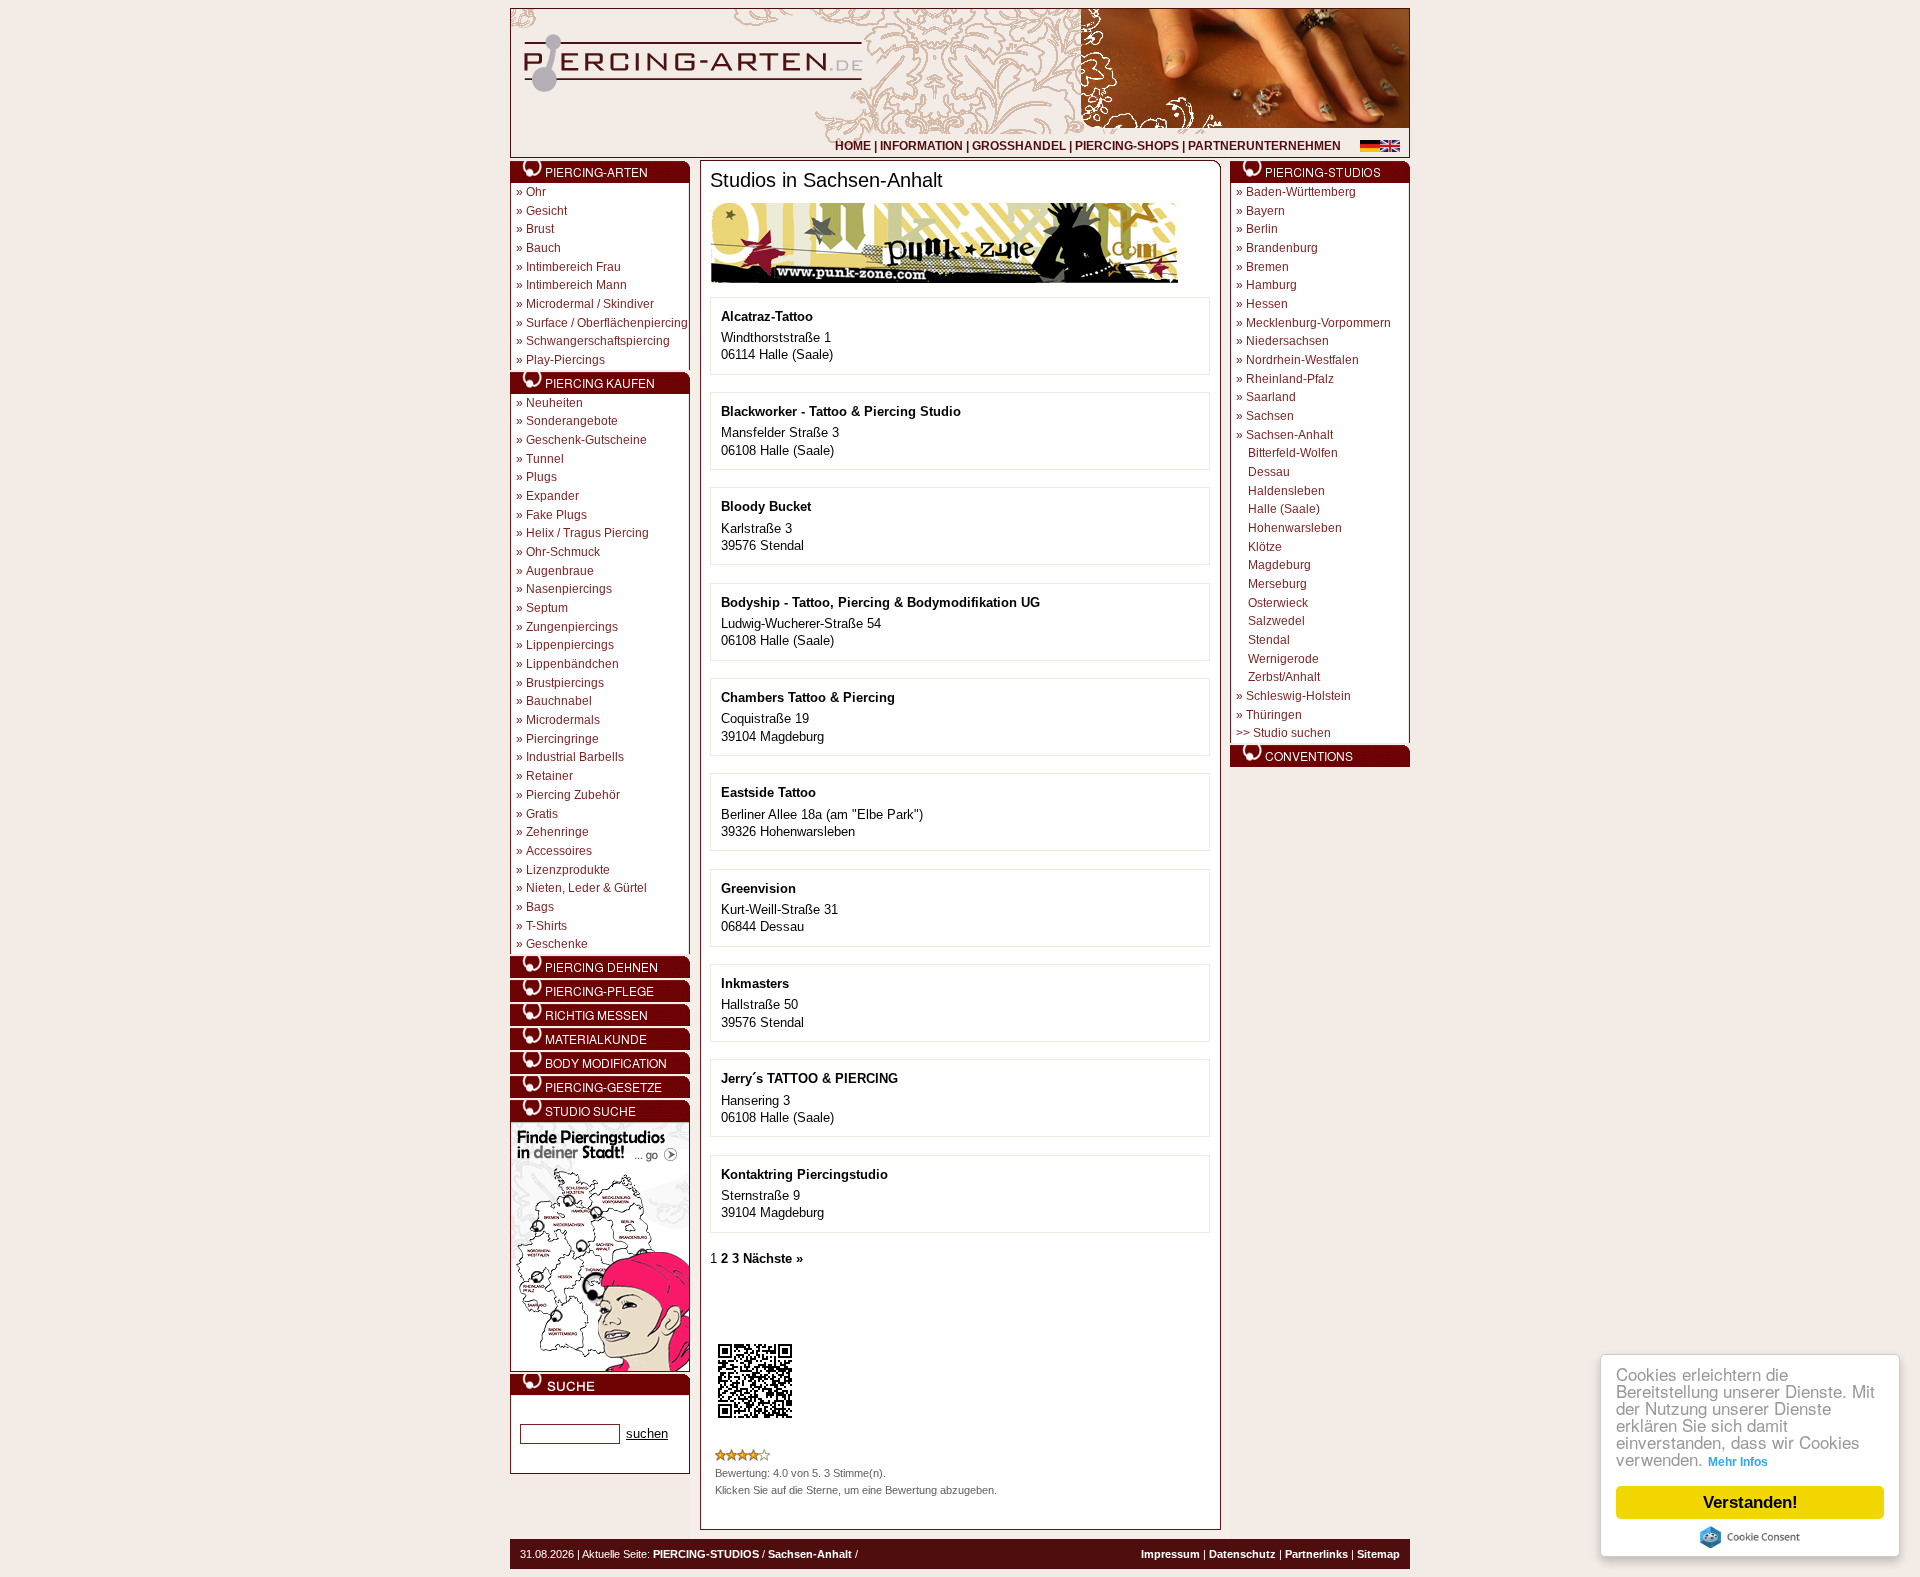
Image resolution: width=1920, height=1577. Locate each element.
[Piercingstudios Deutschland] (600, 1368)
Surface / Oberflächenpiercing (607, 323)
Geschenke (557, 944)
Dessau (1269, 472)
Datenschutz (1242, 1554)
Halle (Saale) (1284, 509)
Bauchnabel (559, 701)
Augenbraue (560, 571)
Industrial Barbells (575, 757)
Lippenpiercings (570, 645)
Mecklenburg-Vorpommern (1318, 323)
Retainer (549, 776)
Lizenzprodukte (568, 870)
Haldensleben (1286, 491)
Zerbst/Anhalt (1284, 677)
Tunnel (545, 459)
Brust (540, 229)
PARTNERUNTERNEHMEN (1264, 146)
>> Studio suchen (1283, 733)
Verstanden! (1750, 1502)
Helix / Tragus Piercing (587, 533)
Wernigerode (1283, 659)
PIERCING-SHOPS (1127, 146)
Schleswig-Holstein (1298, 696)
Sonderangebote (572, 421)
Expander (552, 496)
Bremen (1267, 267)
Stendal (1269, 640)
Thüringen (1274, 715)
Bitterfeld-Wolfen (1293, 453)
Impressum (1170, 1554)
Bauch (543, 248)
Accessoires (559, 851)
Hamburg (1271, 285)
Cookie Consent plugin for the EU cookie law (1750, 1537)
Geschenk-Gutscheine (586, 440)
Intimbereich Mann (576, 285)
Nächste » (773, 1258)
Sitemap (1378, 1554)
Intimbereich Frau (573, 267)
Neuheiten (554, 403)
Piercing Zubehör (573, 795)
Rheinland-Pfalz (1290, 379)
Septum (547, 608)
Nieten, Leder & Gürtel (586, 888)
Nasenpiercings (569, 589)
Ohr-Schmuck (563, 552)
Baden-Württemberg (1301, 192)
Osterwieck (1278, 603)
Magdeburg (1279, 565)
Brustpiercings (565, 683)
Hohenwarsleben (1295, 528)
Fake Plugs (556, 515)
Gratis (542, 814)
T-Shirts (546, 926)
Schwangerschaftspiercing (598, 341)
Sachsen (1270, 416)
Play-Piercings (565, 360)
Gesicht (546, 211)
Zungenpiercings (572, 627)
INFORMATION (921, 146)
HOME (853, 146)
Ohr (536, 192)
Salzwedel (1276, 621)
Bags (540, 907)
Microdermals (563, 720)
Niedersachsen (1287, 341)
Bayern (1265, 211)
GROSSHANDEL (1019, 146)
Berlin (1262, 229)
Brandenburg (1282, 248)
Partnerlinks (1316, 1554)
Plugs (541, 477)
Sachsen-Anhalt (1289, 435)
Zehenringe (557, 832)
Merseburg (1277, 584)
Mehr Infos (1738, 1462)
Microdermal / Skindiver (590, 304)
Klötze (1265, 547)
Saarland (1271, 397)
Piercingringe (562, 739)
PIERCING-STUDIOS (706, 1554)
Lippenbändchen (572, 664)
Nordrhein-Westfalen (1302, 360)
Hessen (1267, 304)
